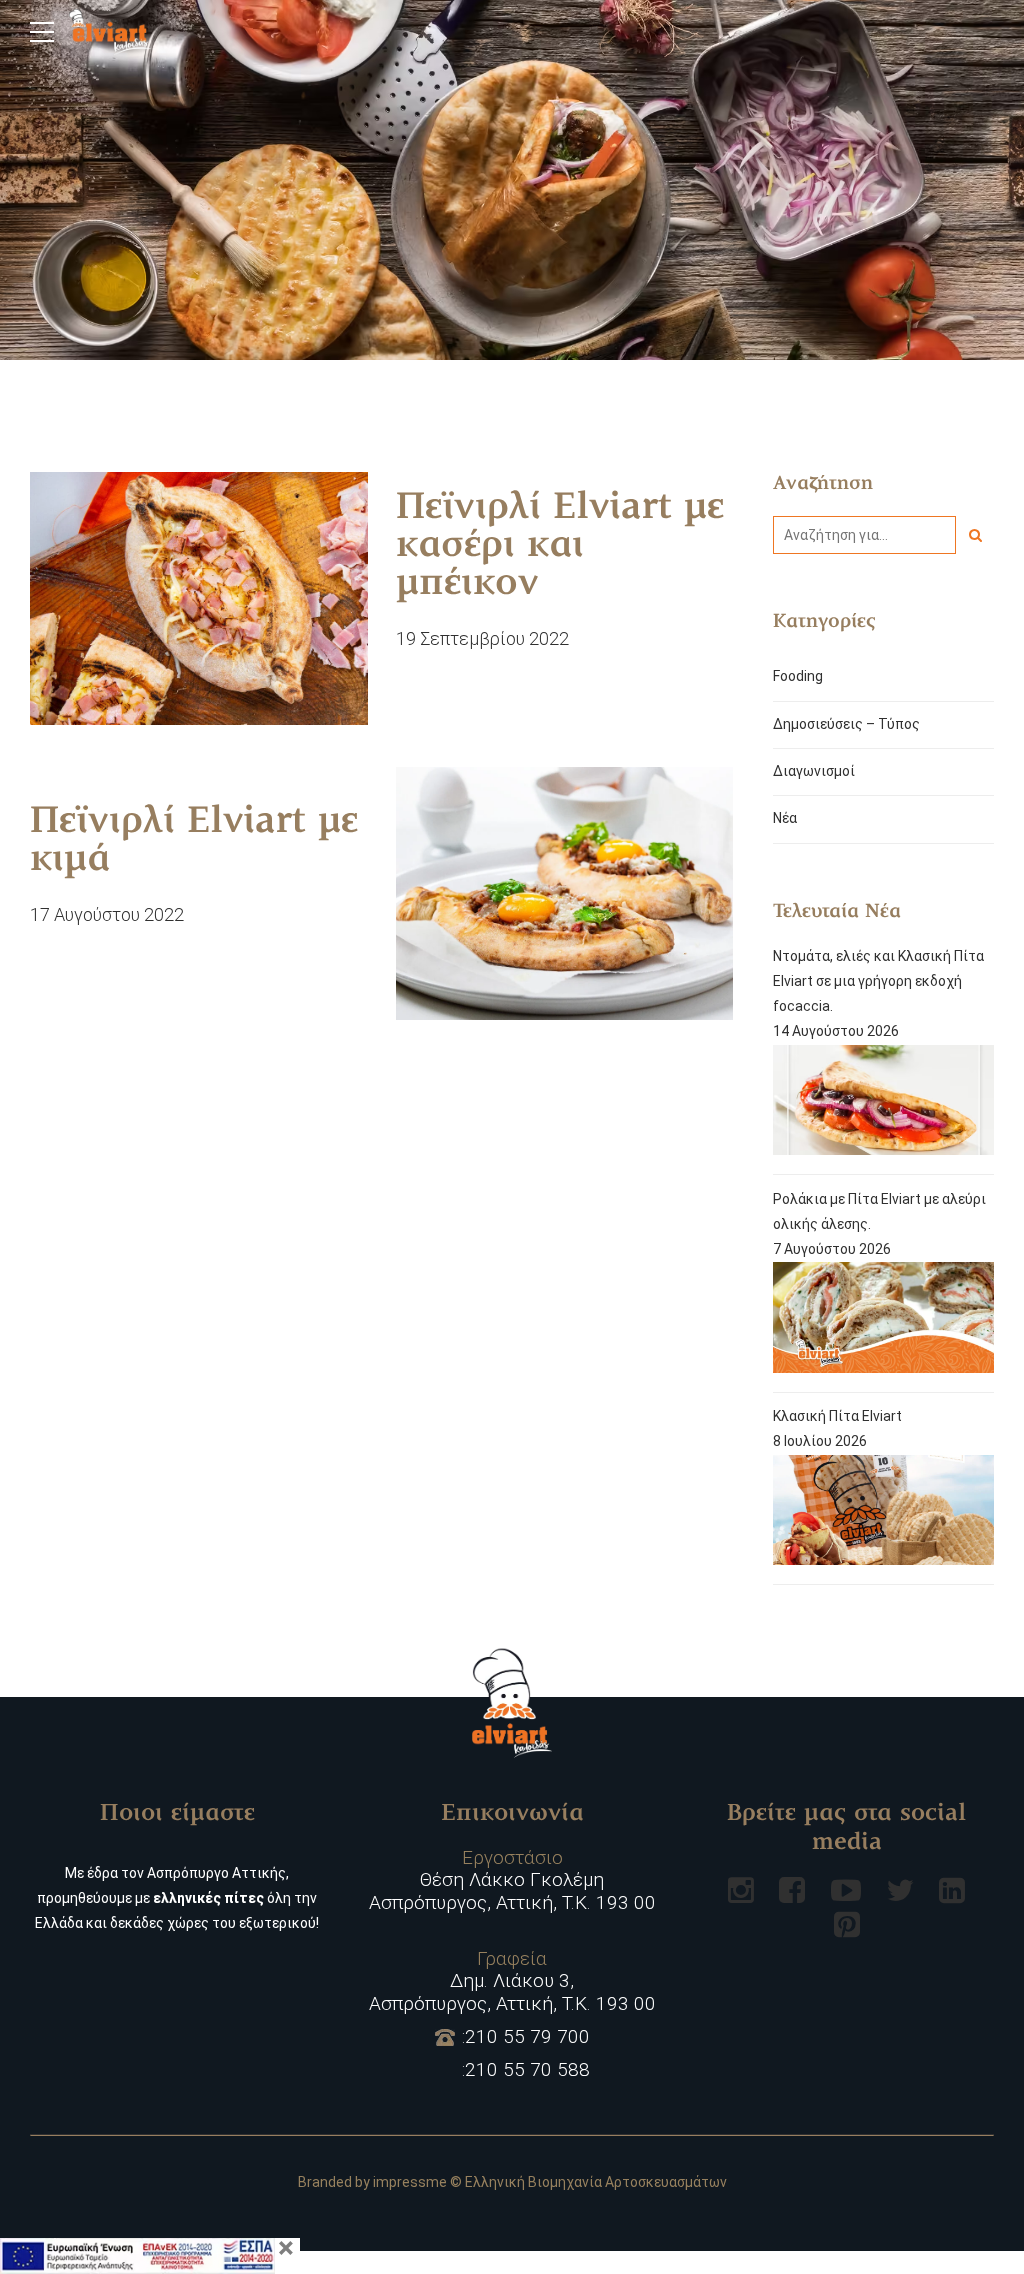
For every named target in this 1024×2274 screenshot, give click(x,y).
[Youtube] (846, 1890)
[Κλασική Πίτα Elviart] (883, 1514)
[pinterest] (847, 1924)
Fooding (798, 676)
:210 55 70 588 (526, 2070)
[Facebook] (792, 1890)
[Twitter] (900, 1890)
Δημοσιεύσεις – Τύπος (846, 724)
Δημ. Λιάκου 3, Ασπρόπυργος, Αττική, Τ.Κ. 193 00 (512, 1982)
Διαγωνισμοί (814, 771)
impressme (410, 2182)
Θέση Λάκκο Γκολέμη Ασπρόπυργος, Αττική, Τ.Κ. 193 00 (512, 1881)
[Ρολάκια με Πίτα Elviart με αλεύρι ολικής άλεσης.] (883, 1321)
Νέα (785, 818)
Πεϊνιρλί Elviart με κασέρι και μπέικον (560, 547)
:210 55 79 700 (526, 2037)
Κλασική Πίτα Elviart (837, 1416)
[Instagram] (741, 1890)
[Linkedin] (952, 1890)
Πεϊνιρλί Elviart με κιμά (194, 842)
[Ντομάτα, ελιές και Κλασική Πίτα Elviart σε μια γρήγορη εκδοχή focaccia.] (883, 1104)
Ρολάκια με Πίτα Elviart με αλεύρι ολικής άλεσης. (879, 1211)
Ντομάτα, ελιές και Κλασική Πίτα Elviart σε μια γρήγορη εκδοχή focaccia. (878, 981)
